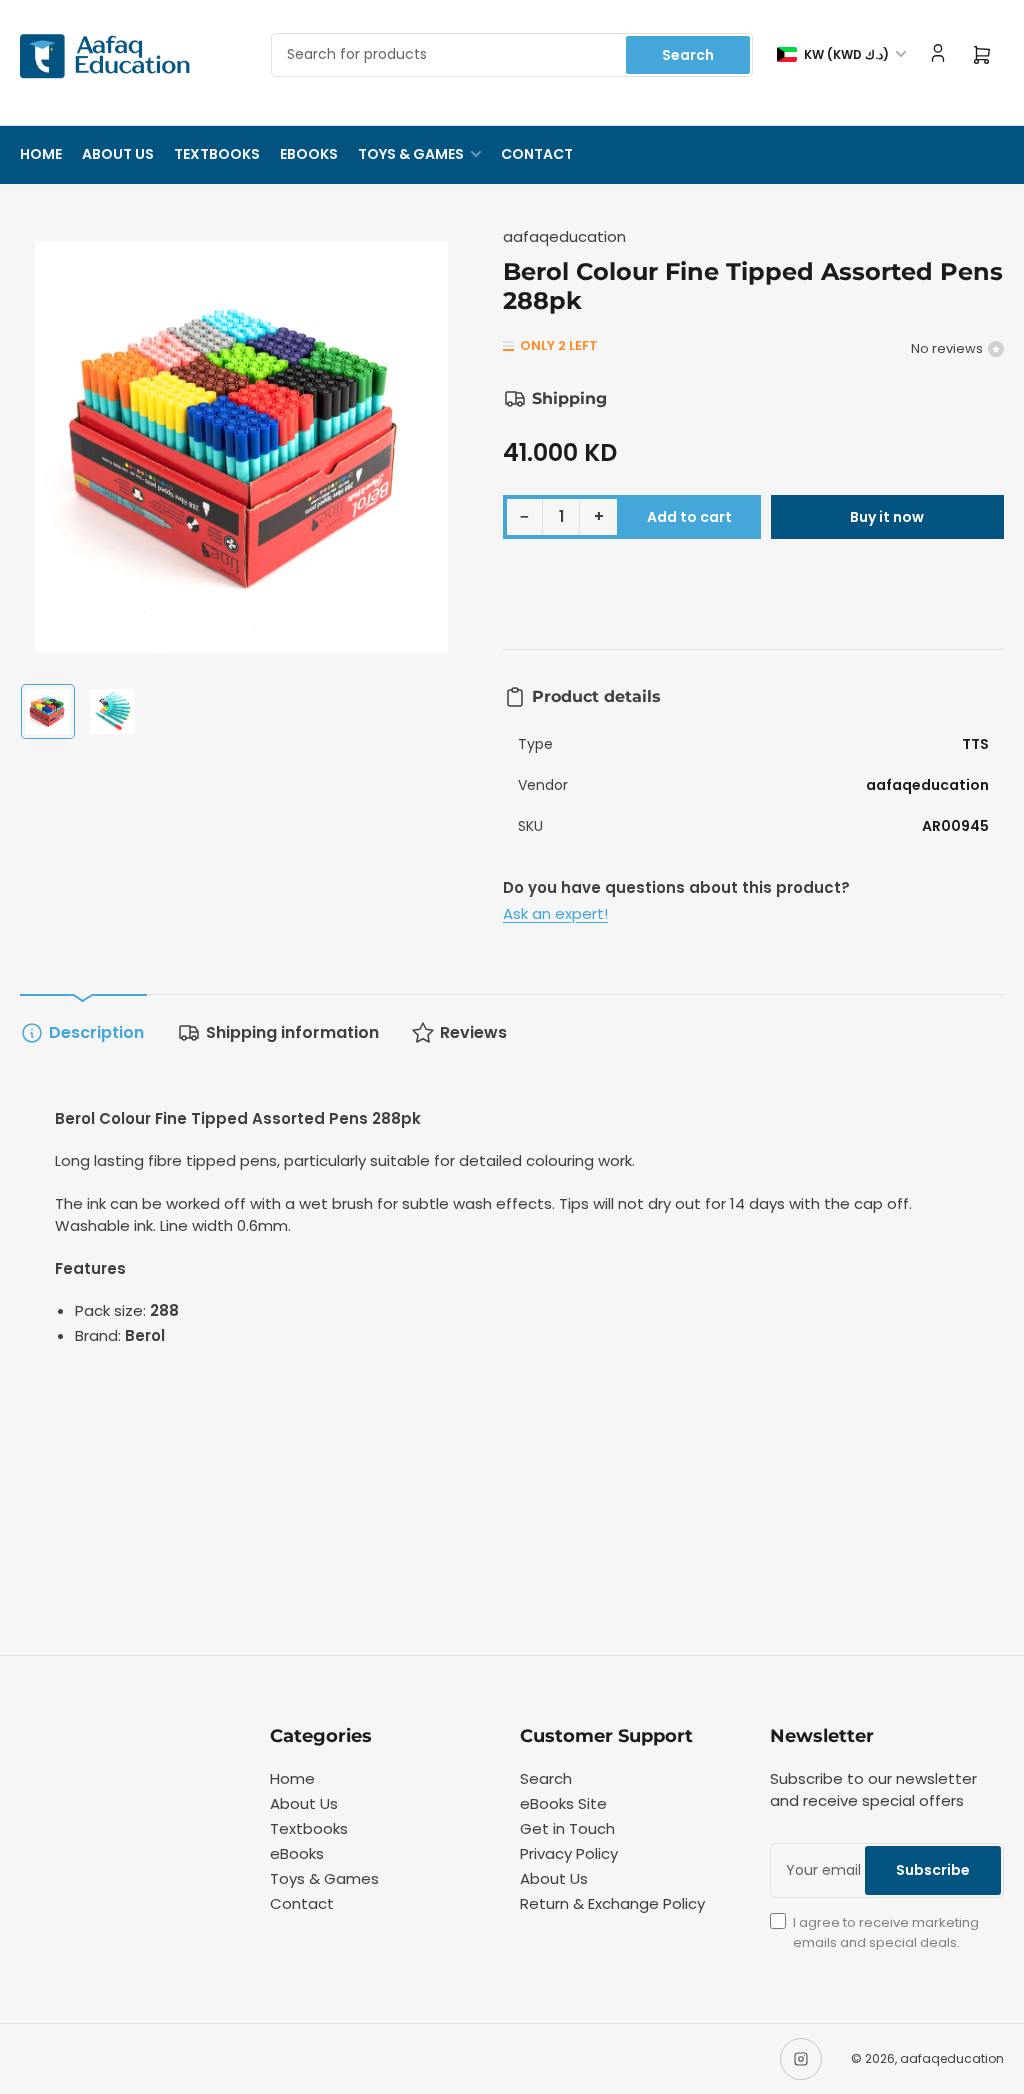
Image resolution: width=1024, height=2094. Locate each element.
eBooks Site (563, 1803)
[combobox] (512, 55)
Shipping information (292, 1032)
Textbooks (217, 154)
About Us (118, 154)
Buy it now (887, 517)
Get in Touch (567, 1828)
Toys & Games (411, 154)
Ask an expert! (555, 913)
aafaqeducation (564, 236)
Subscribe (933, 1870)
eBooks (309, 154)
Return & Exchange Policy (612, 1903)
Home (41, 154)
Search (688, 55)
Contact (537, 154)
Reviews (473, 1032)
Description (96, 1032)
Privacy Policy (569, 1853)
